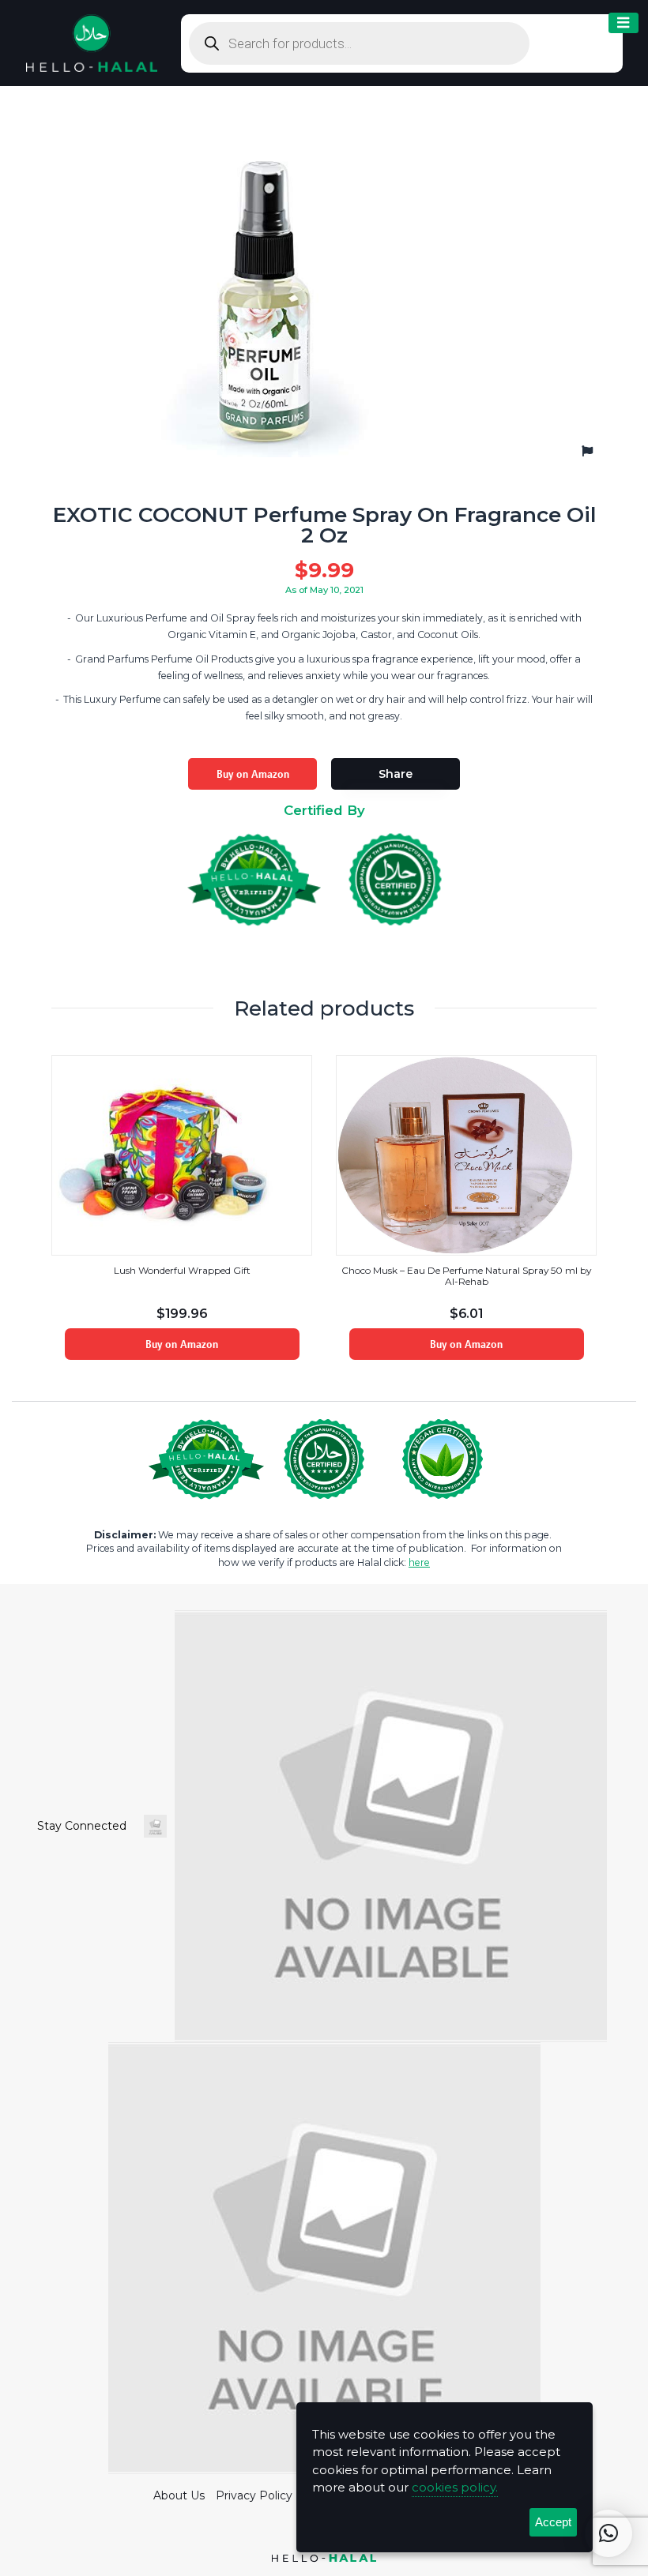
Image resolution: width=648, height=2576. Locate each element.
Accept (553, 2522)
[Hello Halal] (92, 42)
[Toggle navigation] (624, 23)
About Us (179, 2495)
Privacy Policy (254, 2495)
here (419, 1562)
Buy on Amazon (253, 774)
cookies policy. (455, 2487)
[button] (608, 2533)
